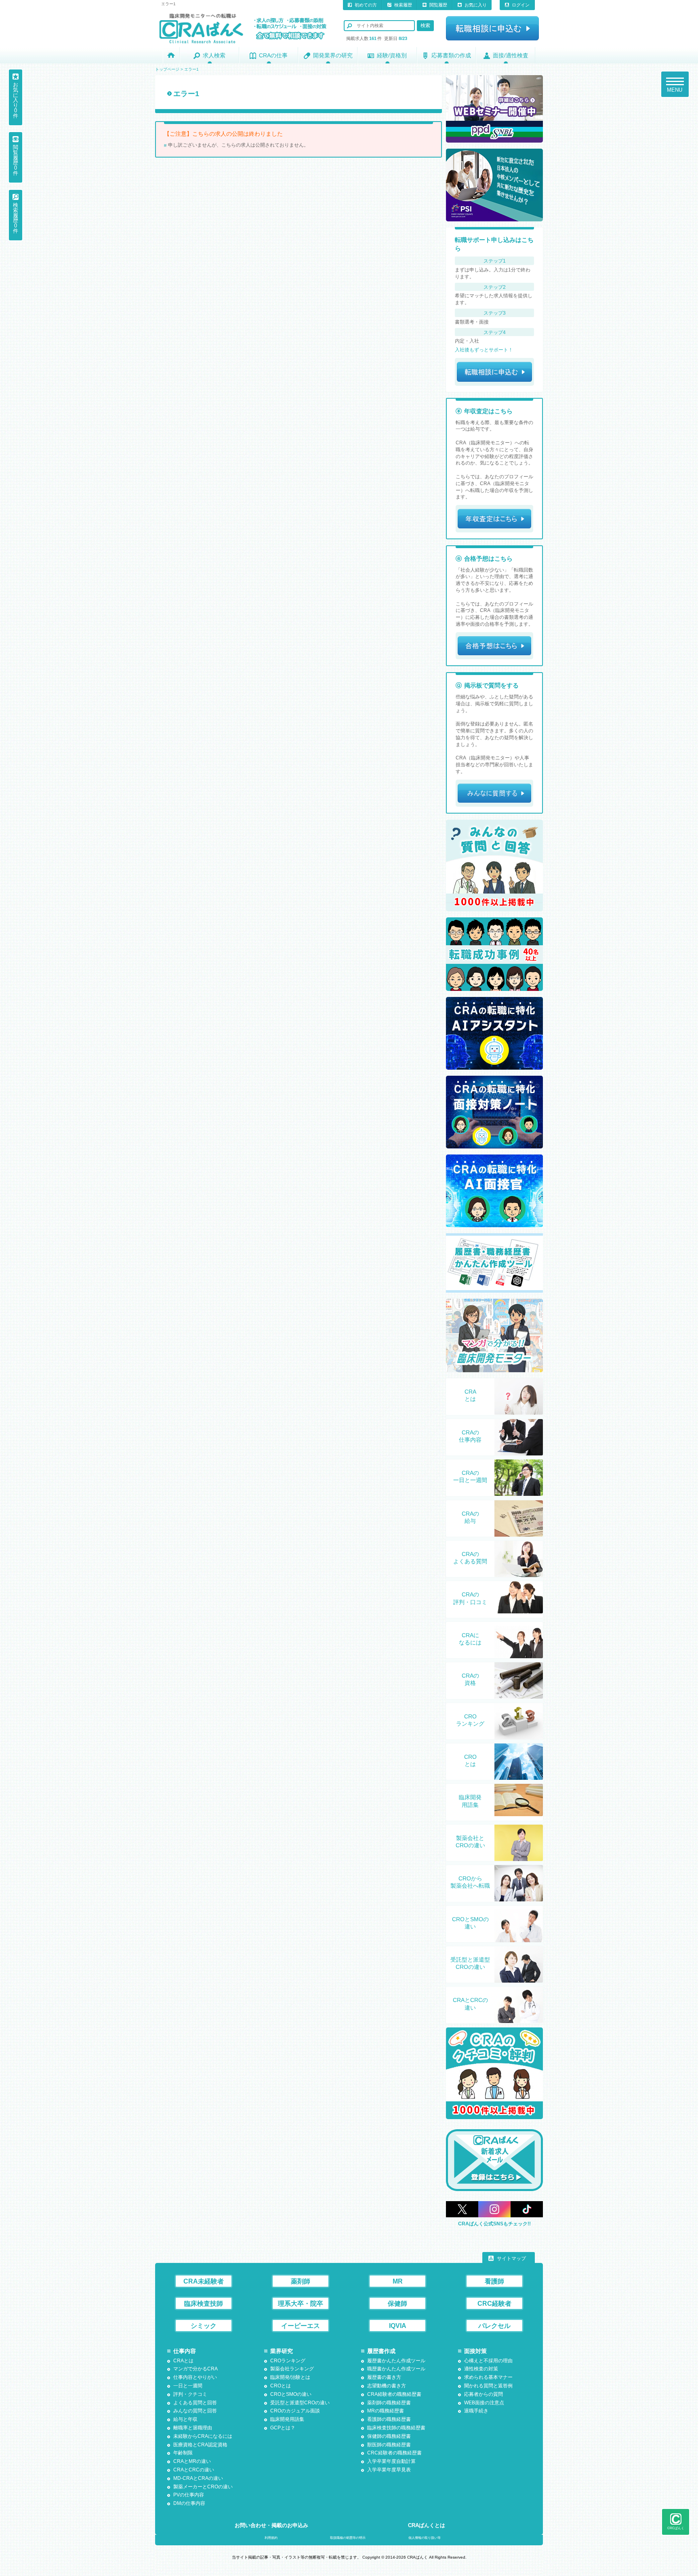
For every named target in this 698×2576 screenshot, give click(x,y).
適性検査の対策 (481, 2369)
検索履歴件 (16, 218)
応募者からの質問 (484, 2394)
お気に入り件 (16, 100)
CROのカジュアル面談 (295, 2411)
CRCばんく (676, 2528)
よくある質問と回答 (195, 2403)
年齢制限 (183, 2453)
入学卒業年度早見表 (389, 2470)
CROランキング (470, 1720)
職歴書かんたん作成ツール (396, 2369)
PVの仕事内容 (189, 2495)
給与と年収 (185, 2419)
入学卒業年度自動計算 (391, 2461)
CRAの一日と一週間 (470, 1476)
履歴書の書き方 (384, 2377)
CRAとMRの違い (192, 2461)
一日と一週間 (188, 2386)
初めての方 (366, 5)
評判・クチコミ (190, 2394)
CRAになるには (470, 1639)
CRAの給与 (470, 1517)
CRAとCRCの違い (470, 2004)
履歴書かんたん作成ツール (396, 2361)
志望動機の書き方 (387, 2386)
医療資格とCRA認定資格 (200, 2445)
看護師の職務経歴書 (389, 2419)
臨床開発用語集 (470, 1801)
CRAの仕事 (273, 55)
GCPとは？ (283, 2428)
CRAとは (470, 1395)
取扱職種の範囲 (348, 2538)
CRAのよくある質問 (470, 1558)
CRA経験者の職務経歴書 (394, 2394)
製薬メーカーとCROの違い (203, 2487)
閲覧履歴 (438, 5)
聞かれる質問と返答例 (488, 2386)
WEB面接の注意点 (484, 2403)
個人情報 (425, 2538)
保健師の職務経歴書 (389, 2436)
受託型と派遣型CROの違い (470, 1963)
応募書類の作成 (451, 55)
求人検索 (214, 55)
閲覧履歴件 (16, 160)
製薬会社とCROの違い (470, 1842)
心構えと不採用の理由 (488, 2361)
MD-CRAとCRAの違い (198, 2478)
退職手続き (476, 2411)
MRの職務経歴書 (386, 2411)
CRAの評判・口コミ (470, 1598)
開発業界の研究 (333, 55)
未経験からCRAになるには (203, 2436)
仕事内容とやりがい (195, 2377)
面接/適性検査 (511, 55)
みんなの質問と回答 (195, 2411)
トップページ (167, 69)
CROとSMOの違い (470, 1923)
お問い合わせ (271, 2525)
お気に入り (476, 5)
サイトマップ (511, 2258)
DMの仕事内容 (189, 2503)
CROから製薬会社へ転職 (470, 1882)
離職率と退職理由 (193, 2428)
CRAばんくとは (427, 2525)
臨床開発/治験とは (290, 2377)
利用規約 (271, 2538)
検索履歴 (403, 5)
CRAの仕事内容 (470, 1436)
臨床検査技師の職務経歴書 (396, 2428)
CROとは (470, 1760)
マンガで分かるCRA (196, 2369)
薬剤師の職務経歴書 (389, 2403)
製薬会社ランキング (292, 2369)
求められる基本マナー (488, 2377)
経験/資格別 (392, 55)
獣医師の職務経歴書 (389, 2445)
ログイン (521, 5)
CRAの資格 (470, 1679)
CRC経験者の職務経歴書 (394, 2453)
